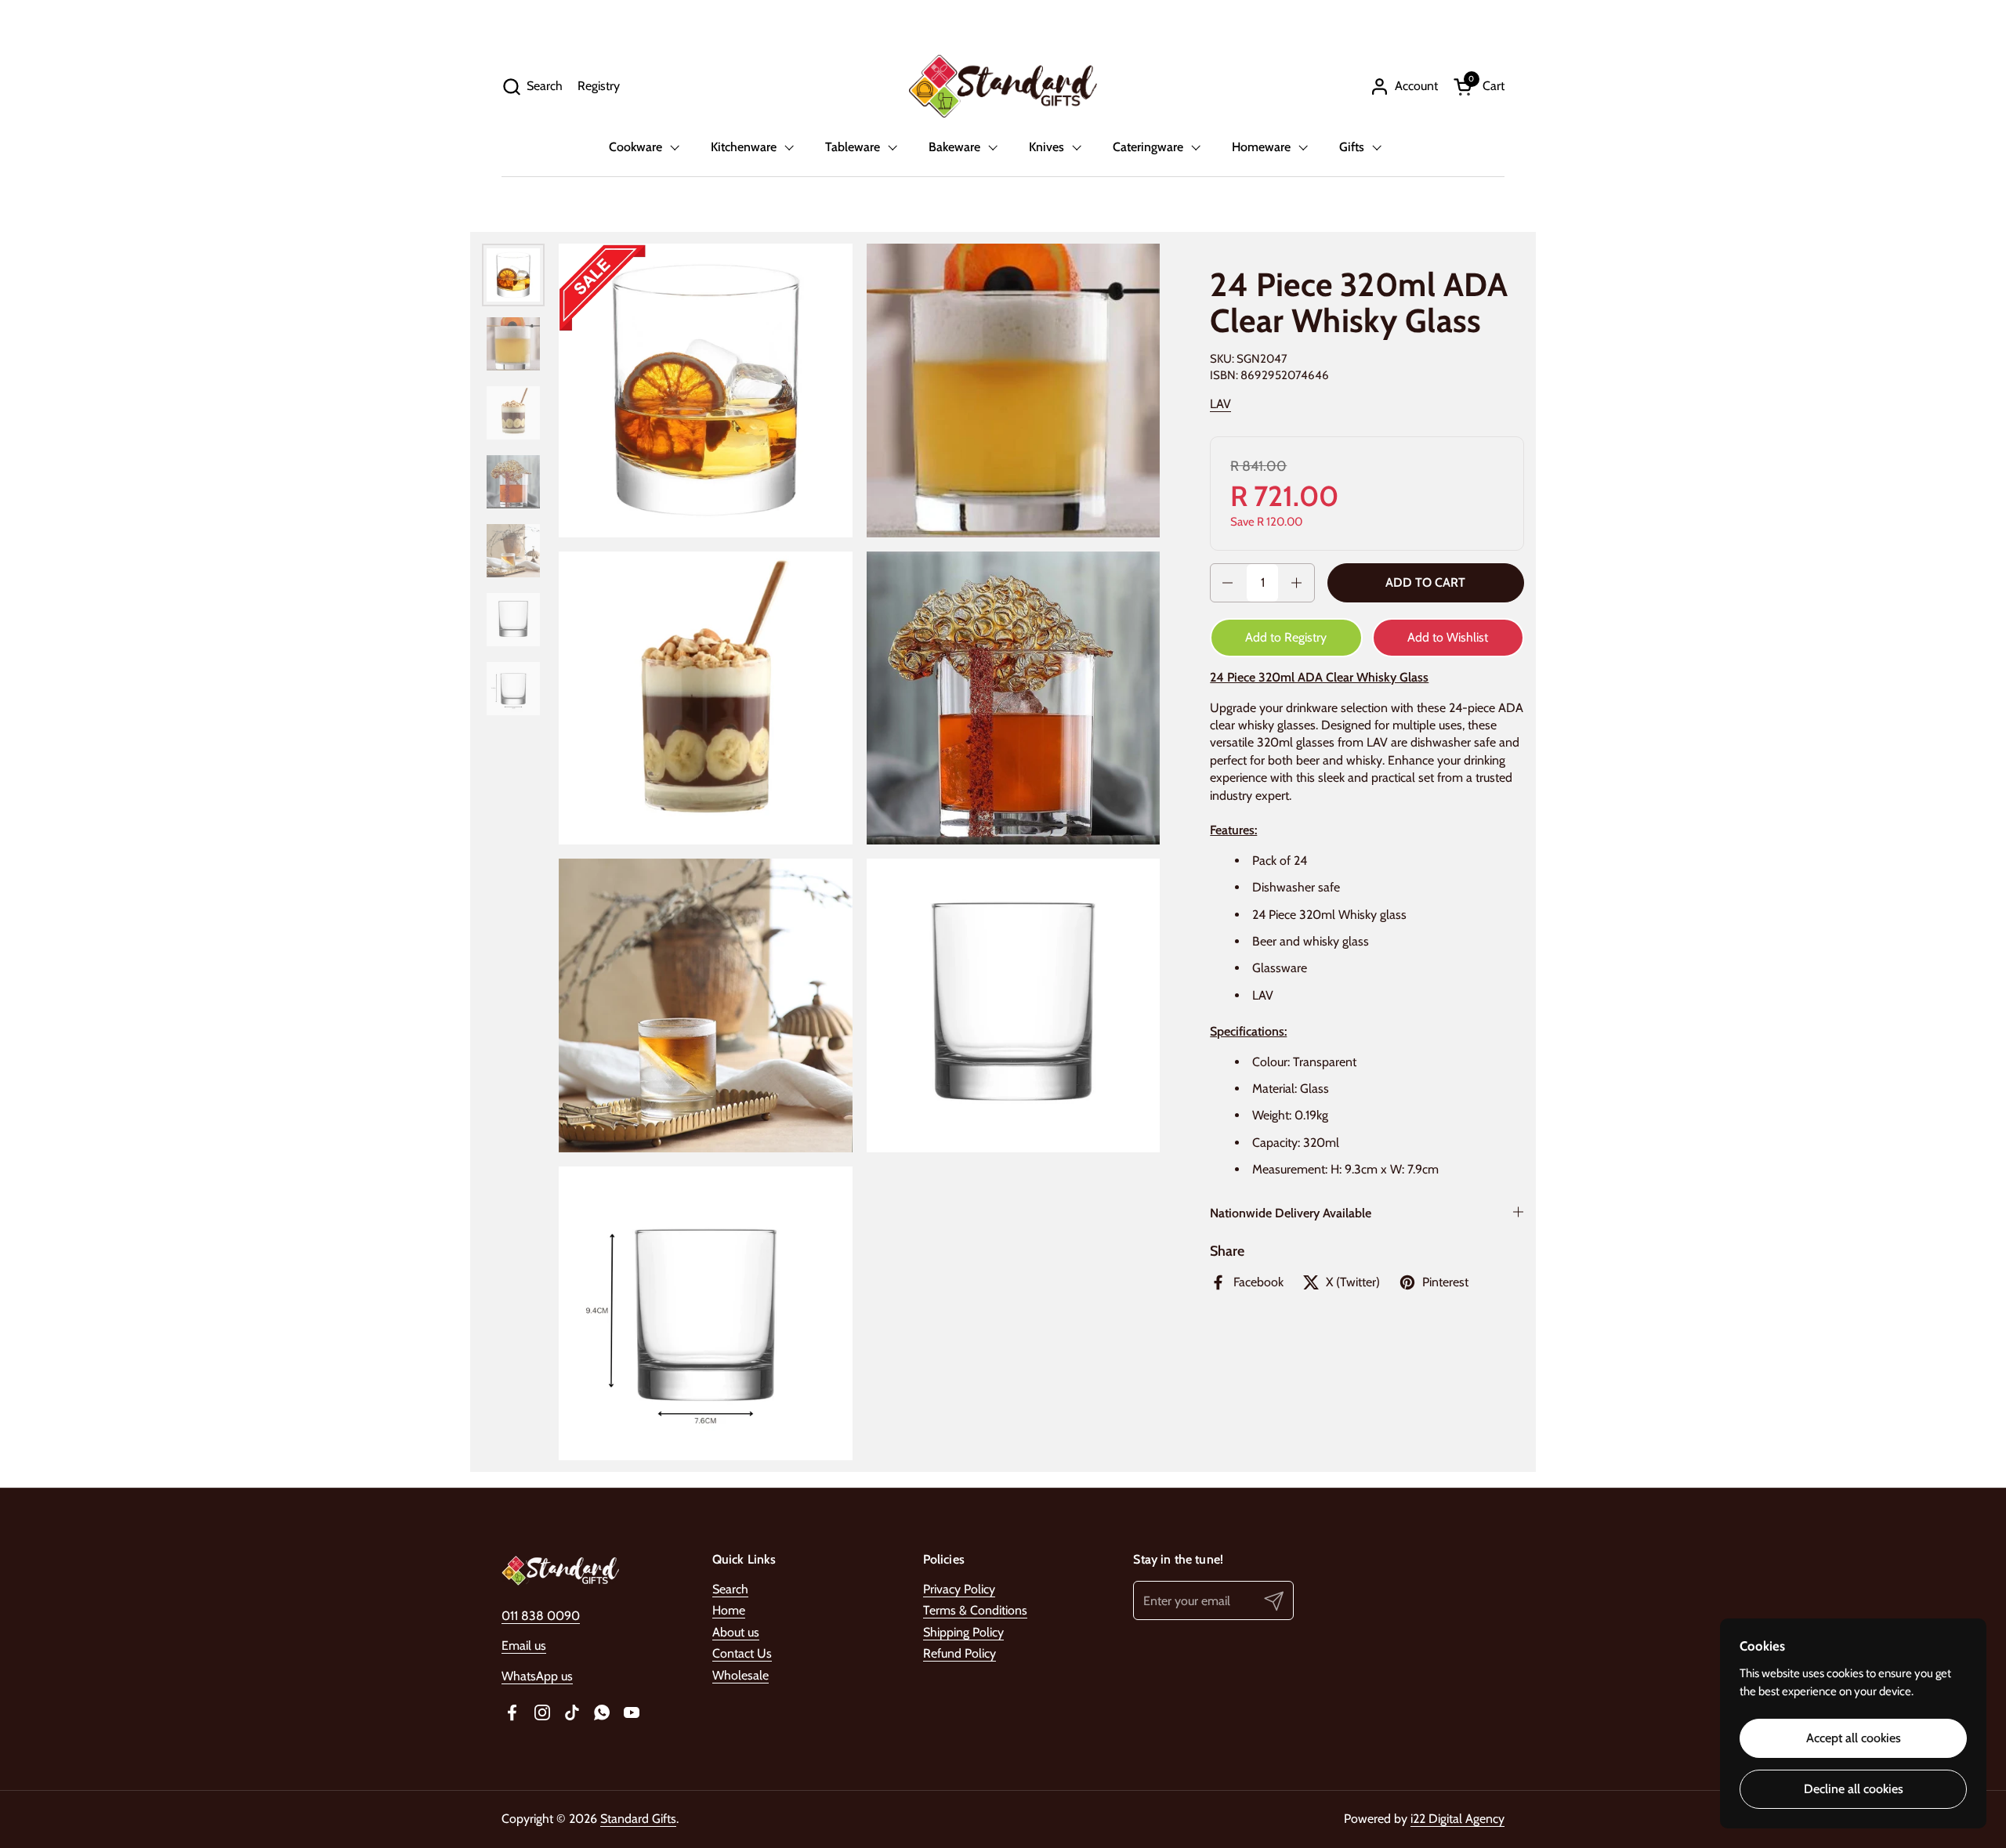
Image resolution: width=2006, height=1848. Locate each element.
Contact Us (742, 1653)
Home (729, 1610)
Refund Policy (960, 1653)
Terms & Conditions (975, 1610)
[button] (532, 87)
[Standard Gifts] (1003, 86)
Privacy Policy (959, 1589)
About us (736, 1632)
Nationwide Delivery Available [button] (1291, 1213)
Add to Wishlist (1448, 637)
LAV (1220, 404)
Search (730, 1589)
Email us (524, 1645)
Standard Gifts (638, 1819)
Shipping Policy (963, 1632)
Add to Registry (1286, 637)
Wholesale (740, 1675)
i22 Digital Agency (1457, 1819)
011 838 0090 (541, 1616)
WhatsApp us (537, 1676)
